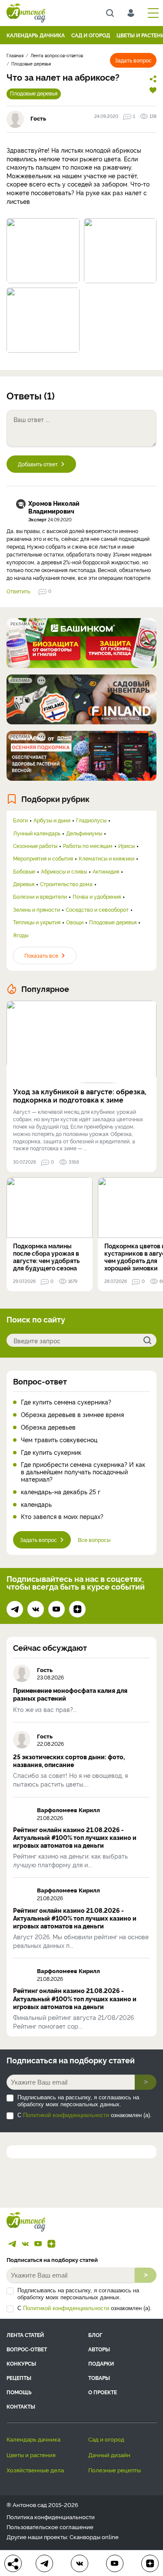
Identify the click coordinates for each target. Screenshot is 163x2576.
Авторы (99, 2349)
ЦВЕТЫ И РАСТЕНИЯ (31, 2455)
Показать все (41, 955)
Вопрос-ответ (40, 1381)
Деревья (24, 884)
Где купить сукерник (51, 1452)
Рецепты (19, 2378)
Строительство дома (66, 884)
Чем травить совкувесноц (59, 1440)
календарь (36, 1504)
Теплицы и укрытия (37, 922)
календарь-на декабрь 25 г (61, 1492)
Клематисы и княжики (106, 858)
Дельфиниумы (84, 833)
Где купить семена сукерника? (66, 1402)
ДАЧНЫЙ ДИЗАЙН (109, 2455)
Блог (95, 2335)
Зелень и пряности (37, 910)
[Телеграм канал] (15, 1609)
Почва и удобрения (97, 897)
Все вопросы (94, 1540)
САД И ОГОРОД (91, 35)
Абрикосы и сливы (64, 871)
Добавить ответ (38, 464)
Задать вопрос (133, 60)
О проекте (103, 2392)
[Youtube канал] (57, 1609)
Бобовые (24, 871)
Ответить (18, 591)
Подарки (101, 2363)
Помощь (19, 2392)
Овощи (75, 922)
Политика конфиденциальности (51, 2517)
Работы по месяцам (88, 846)
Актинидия (106, 871)
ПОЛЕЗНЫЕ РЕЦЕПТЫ (115, 2470)
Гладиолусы (91, 820)
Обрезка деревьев (48, 1427)
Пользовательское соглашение (50, 2527)
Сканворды (85, 2537)
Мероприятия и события (43, 858)
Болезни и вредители (40, 897)
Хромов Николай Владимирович (54, 507)
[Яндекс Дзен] (77, 1609)
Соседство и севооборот (97, 910)
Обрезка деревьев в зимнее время (72, 1415)
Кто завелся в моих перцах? (62, 1517)
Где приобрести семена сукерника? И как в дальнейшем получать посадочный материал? (83, 1472)
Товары (99, 2378)
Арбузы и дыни (52, 820)
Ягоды (21, 935)
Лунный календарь (37, 833)
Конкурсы (21, 2363)
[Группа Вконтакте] (36, 1609)
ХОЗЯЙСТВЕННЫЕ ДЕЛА (35, 2470)
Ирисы (126, 846)
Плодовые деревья (34, 93)
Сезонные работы (35, 846)
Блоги (20, 820)
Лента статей (25, 2335)
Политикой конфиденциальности (66, 2115)
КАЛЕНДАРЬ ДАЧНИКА (36, 35)
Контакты (21, 2406)
